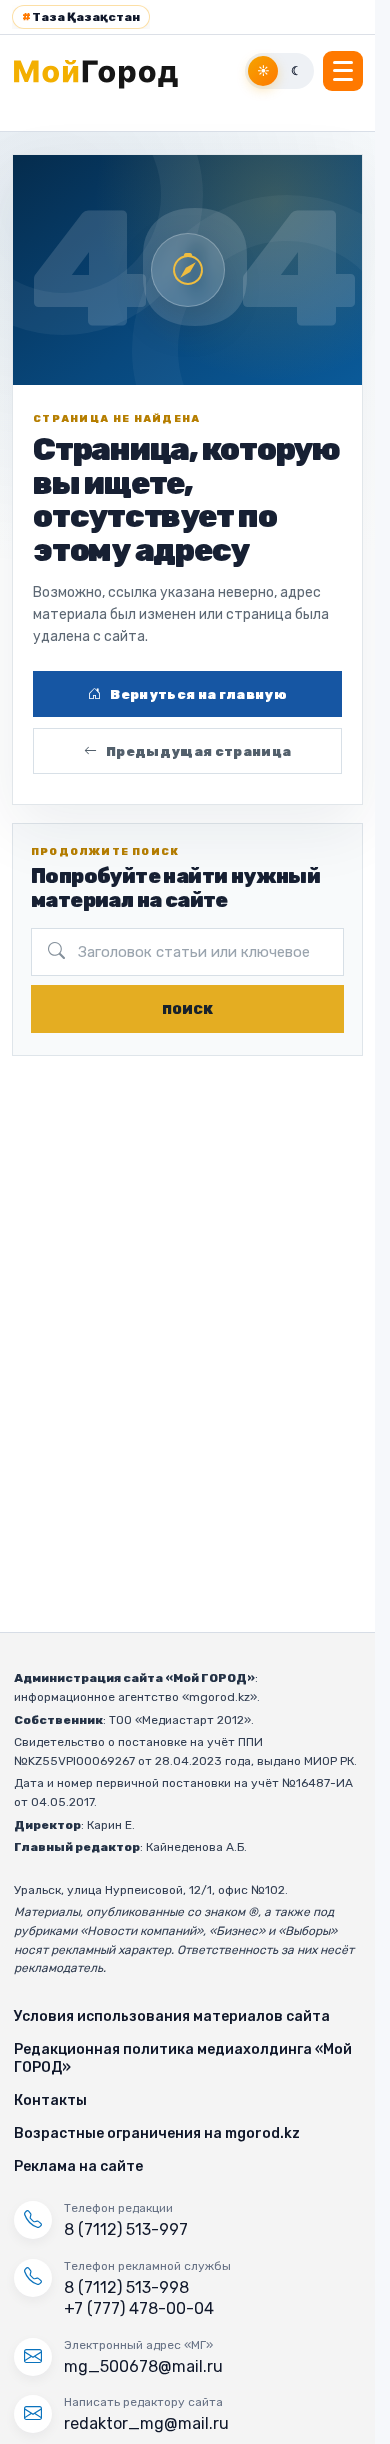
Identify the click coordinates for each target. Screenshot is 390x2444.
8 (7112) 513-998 (126, 2287)
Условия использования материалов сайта (172, 2016)
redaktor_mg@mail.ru (146, 2423)
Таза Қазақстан (81, 17)
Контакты (50, 2100)
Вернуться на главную (198, 694)
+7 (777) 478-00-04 (139, 2308)
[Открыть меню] (343, 71)
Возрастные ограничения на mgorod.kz (157, 2133)
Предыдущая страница (198, 751)
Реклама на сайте (78, 2166)
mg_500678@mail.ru (143, 2366)
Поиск (187, 1009)
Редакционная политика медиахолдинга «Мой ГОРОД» (183, 2059)
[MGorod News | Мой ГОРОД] (107, 71)
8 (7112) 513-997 (126, 2229)
